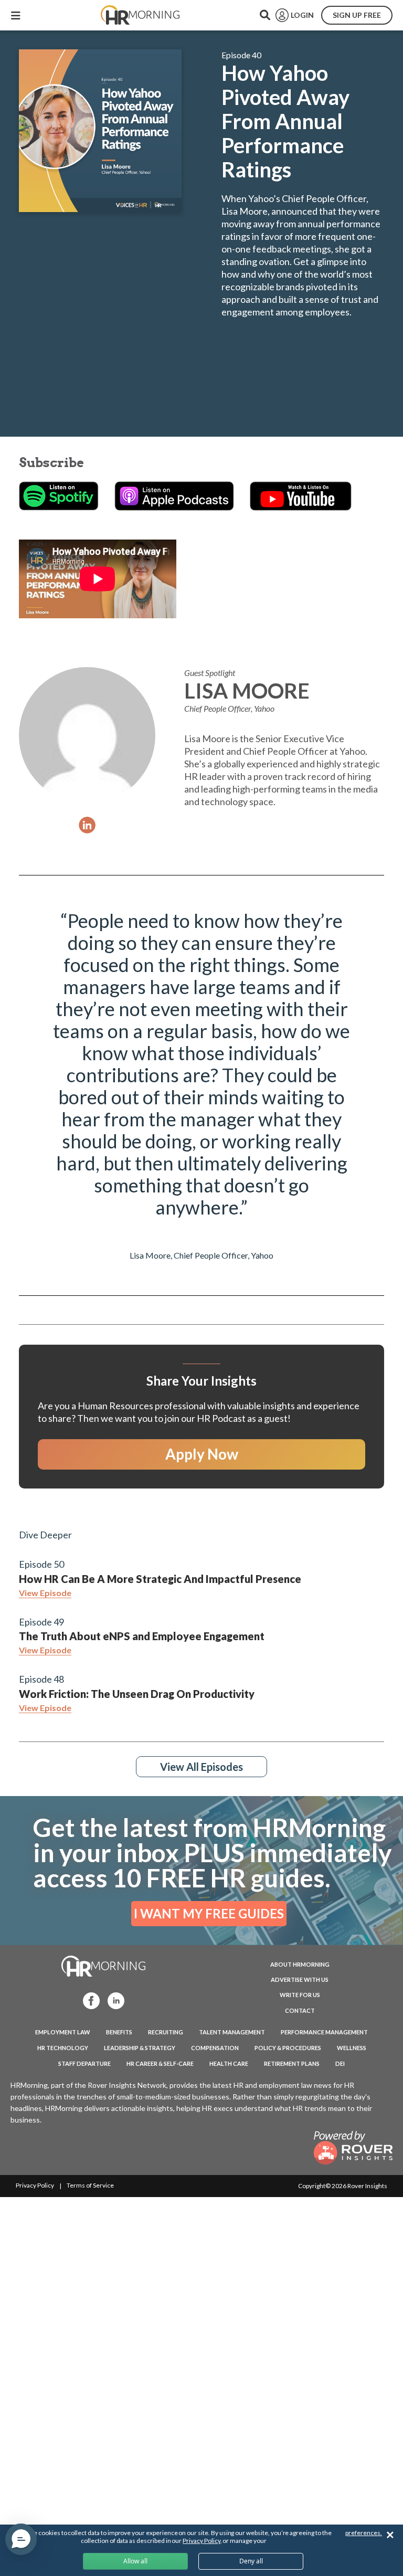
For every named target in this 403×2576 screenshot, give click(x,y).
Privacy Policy (35, 2185)
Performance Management (324, 2032)
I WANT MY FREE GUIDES (209, 1913)
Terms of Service (90, 2185)
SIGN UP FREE (357, 15)
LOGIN (302, 15)
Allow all (135, 2561)
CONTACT (300, 2010)
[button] (21, 2539)
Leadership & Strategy (140, 2048)
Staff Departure (84, 2063)
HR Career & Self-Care (160, 2063)
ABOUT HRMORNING (300, 1964)
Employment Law (63, 2032)
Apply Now (202, 1454)
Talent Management (232, 2032)
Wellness (352, 2048)
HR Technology (63, 2048)
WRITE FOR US (300, 1995)
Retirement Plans (292, 2063)
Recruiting (166, 2032)
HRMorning (140, 15)
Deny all (251, 2561)
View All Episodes (201, 1767)
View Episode (45, 1593)
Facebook (88, 2000)
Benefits (119, 2032)
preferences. (364, 2533)
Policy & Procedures (288, 2048)
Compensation (215, 2048)
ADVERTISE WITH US (300, 1979)
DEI (340, 2063)
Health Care (229, 2063)
